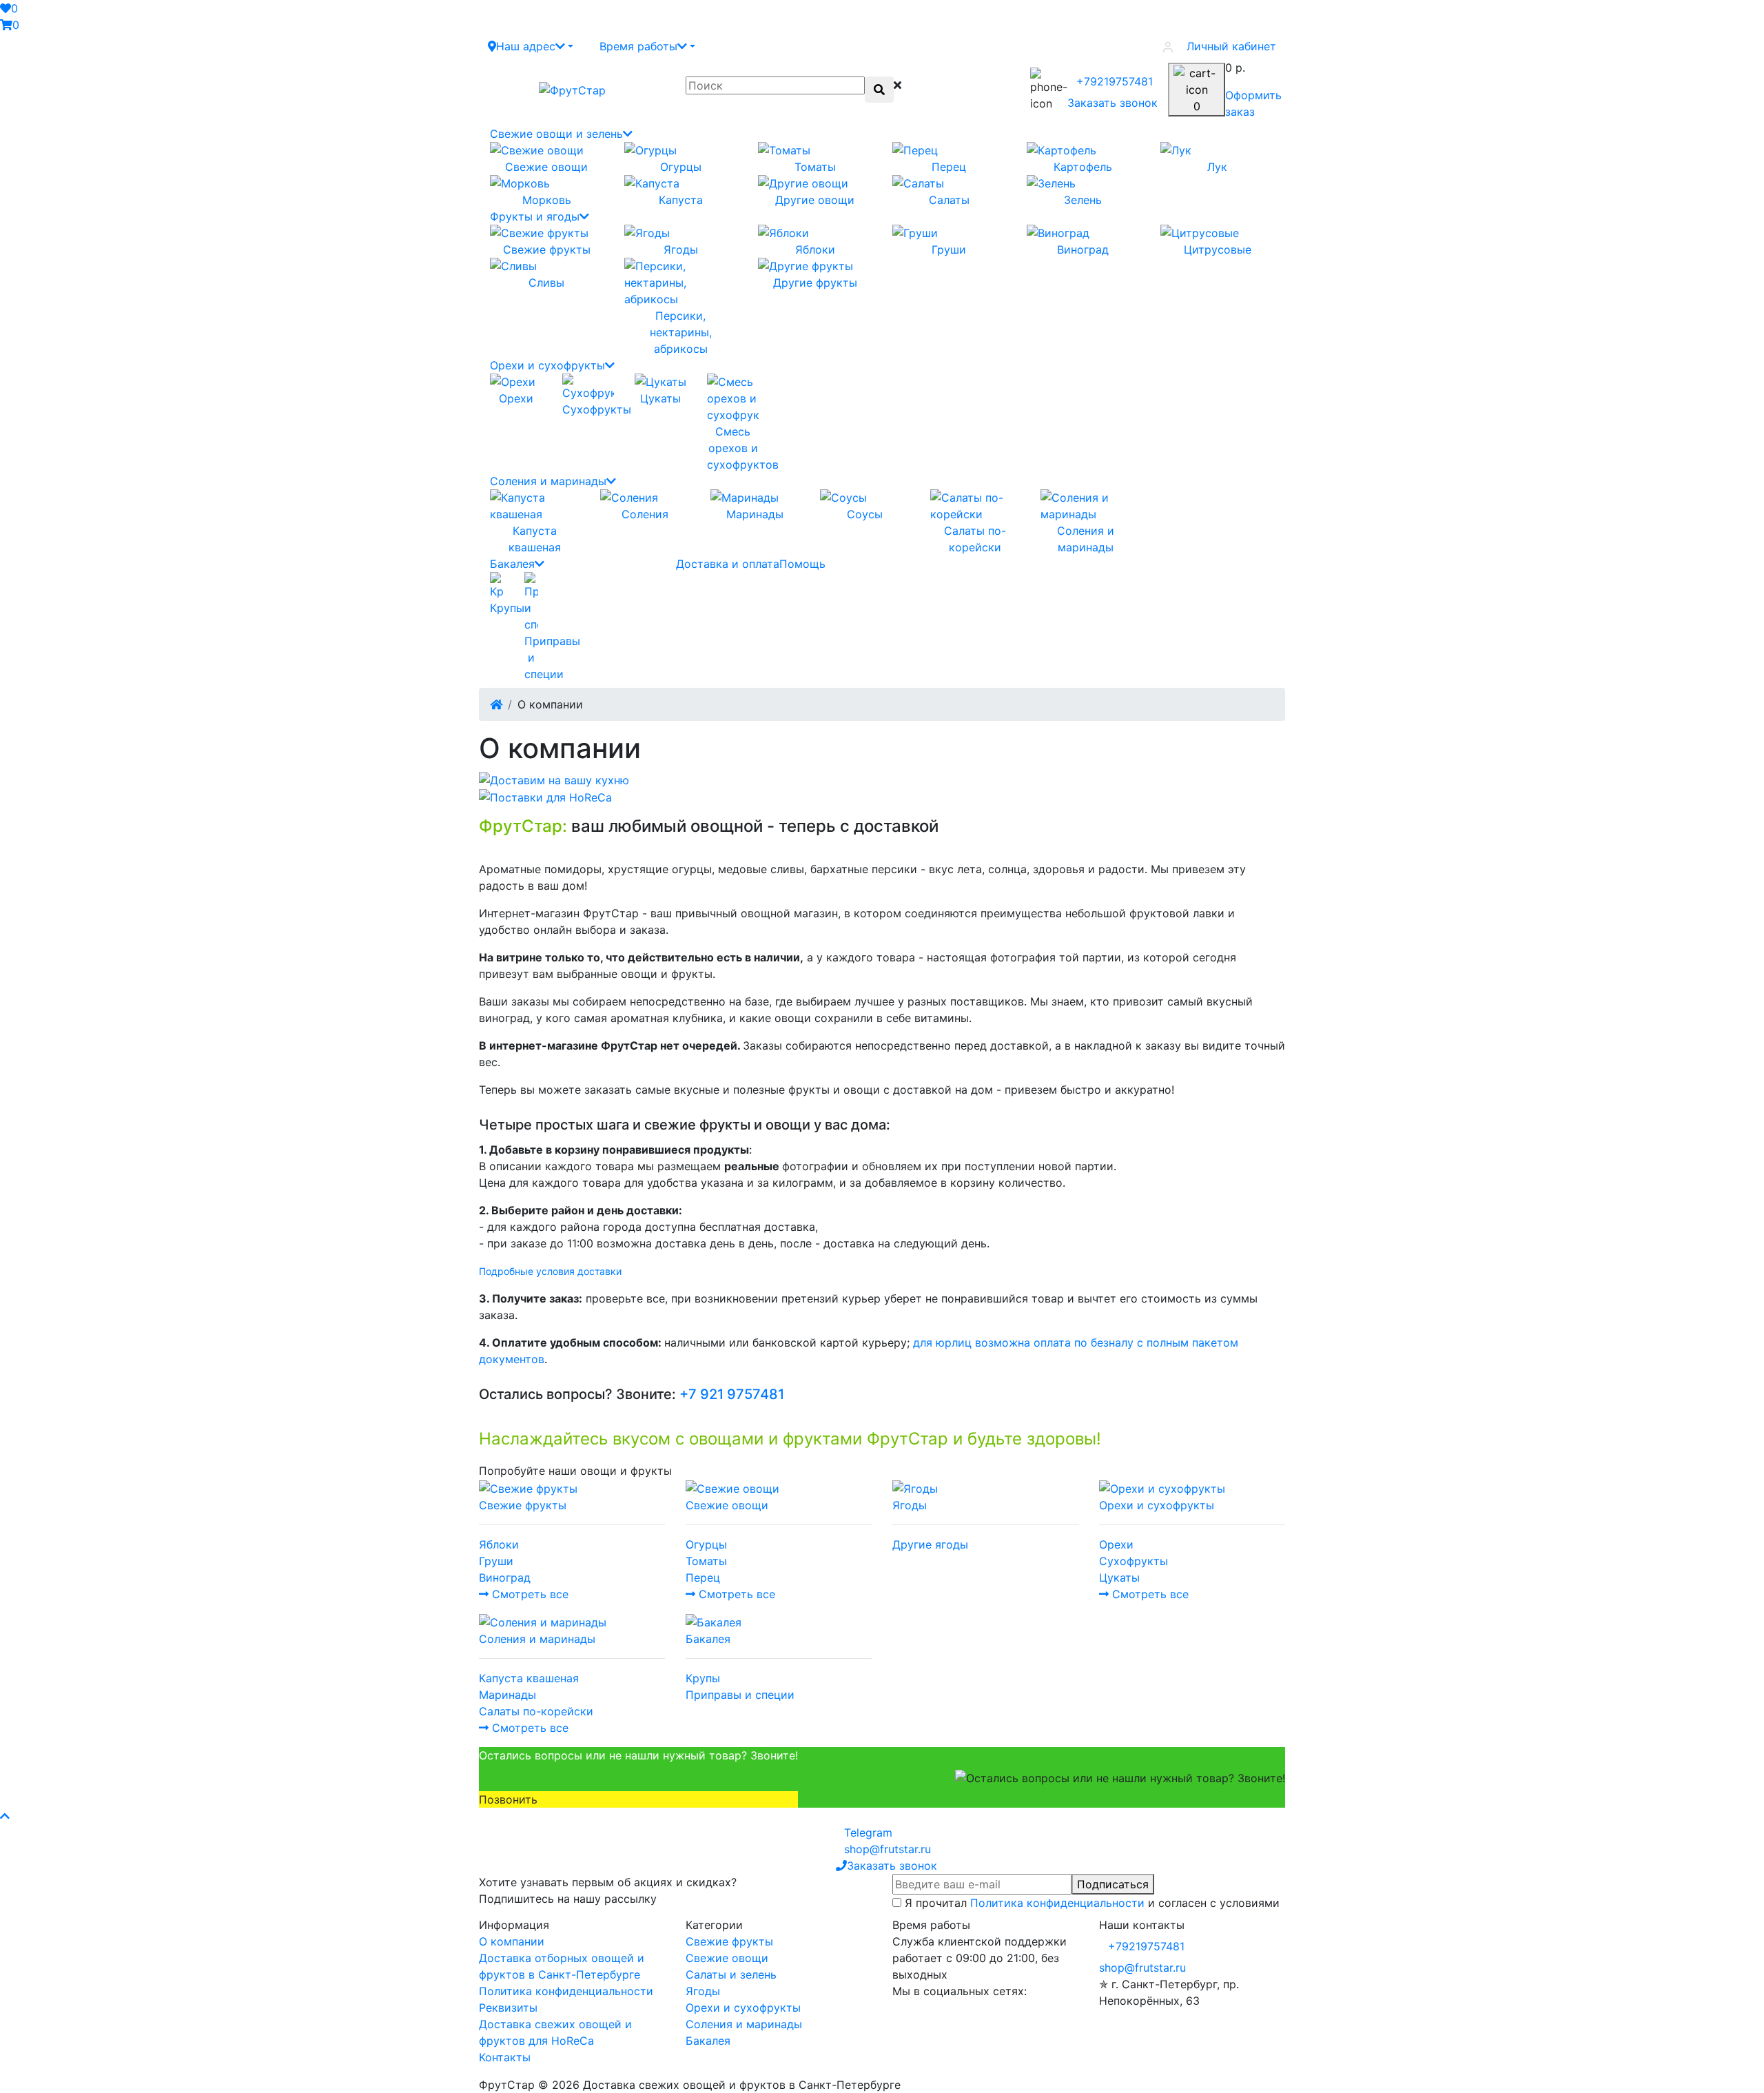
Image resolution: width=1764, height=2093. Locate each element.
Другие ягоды (930, 1544)
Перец (703, 1578)
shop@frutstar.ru (1142, 1968)
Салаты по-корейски (536, 1711)
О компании (512, 1941)
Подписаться (1113, 1884)
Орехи (1116, 1544)
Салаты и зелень (731, 1974)
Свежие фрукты (729, 1941)
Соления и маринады (548, 481)
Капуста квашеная (529, 1678)
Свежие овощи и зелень (556, 134)
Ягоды (703, 1991)
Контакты (505, 2057)
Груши (496, 1561)
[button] (531, 46)
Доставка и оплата (728, 564)
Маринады (507, 1695)
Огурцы (706, 1544)
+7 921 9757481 (732, 1394)
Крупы (703, 1678)
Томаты (706, 1561)
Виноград (505, 1578)
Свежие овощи (727, 1958)
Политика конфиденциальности (1057, 1903)
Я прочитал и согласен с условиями (1092, 1903)
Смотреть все (529, 1594)
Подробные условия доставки (550, 1271)
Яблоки (499, 1544)
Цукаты (1119, 1578)
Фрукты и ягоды (535, 216)
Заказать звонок (1112, 103)
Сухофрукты (1134, 1561)
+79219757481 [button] (1146, 1946)
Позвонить (508, 1799)
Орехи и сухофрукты (547, 365)
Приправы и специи (740, 1695)
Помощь (802, 564)
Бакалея (512, 564)
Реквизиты (508, 2008)
